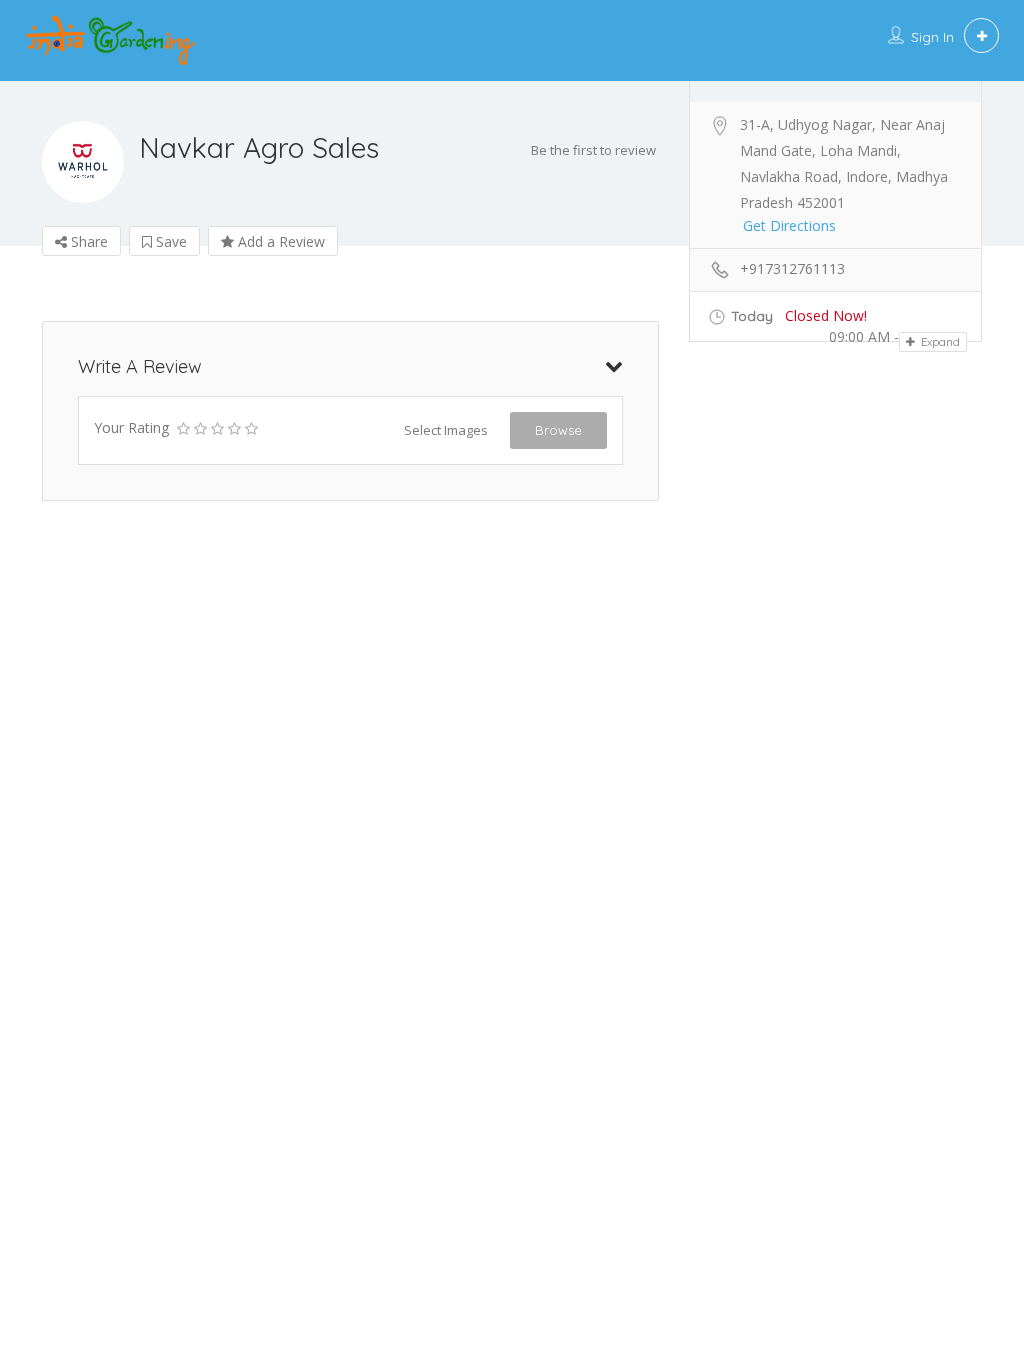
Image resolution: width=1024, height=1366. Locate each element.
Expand (939, 342)
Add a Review (279, 241)
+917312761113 (792, 268)
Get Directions (789, 225)
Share (87, 241)
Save (169, 241)
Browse (558, 430)
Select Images (446, 430)
